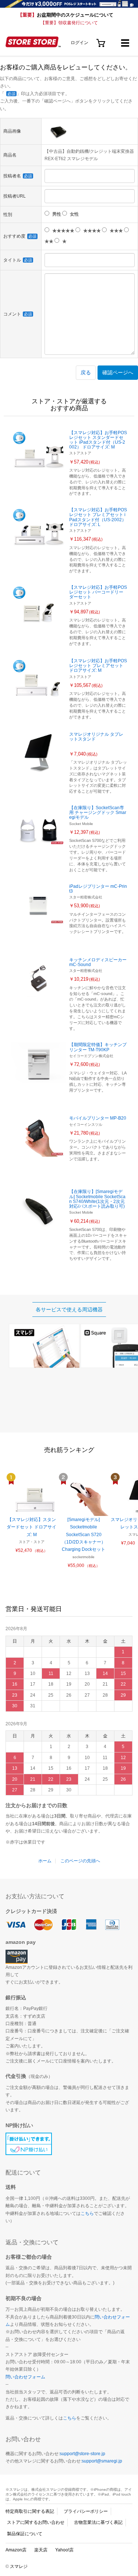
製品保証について (25, 2534)
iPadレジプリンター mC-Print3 (98, 889)
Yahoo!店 (64, 2550)
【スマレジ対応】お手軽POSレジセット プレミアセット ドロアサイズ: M (98, 666)
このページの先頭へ (80, 1861)
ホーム (45, 1861)
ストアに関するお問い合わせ (36, 2522)
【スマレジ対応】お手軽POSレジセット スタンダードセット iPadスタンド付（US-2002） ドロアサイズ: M (98, 440)
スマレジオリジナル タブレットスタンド (96, 737)
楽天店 (41, 2550)
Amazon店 (16, 2550)
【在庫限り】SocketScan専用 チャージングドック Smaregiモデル (98, 813)
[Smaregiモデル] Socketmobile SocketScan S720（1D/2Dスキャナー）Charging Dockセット (84, 1535)
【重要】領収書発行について (69, 23)
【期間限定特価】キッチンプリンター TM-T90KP (98, 1047)
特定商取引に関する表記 (30, 2511)
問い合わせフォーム (25, 2377)
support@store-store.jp (82, 2454)
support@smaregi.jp (102, 2461)
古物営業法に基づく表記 (98, 2522)
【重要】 (66, 15)
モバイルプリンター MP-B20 (98, 1118)
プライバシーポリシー (86, 2511)
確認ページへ (118, 372)
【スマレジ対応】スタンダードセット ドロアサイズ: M (31, 1527)
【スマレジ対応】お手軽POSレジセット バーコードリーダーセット (98, 592)
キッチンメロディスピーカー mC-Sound (98, 962)
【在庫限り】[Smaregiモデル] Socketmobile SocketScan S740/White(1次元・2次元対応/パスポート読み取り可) (97, 1199)
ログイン (79, 43)
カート (101, 40)
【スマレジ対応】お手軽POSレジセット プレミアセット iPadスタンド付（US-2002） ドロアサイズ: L (98, 517)
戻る (86, 372)
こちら (87, 2213)
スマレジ (19, 2566)
